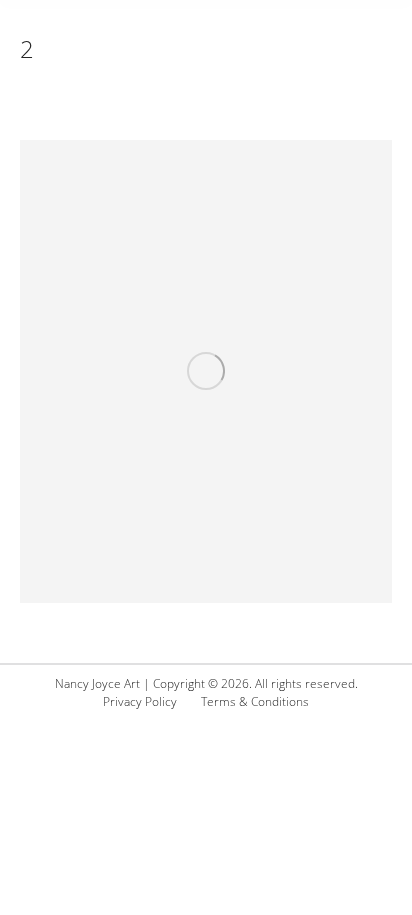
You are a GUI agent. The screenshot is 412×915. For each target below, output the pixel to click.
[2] (206, 371)
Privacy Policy (140, 701)
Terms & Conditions (255, 701)
